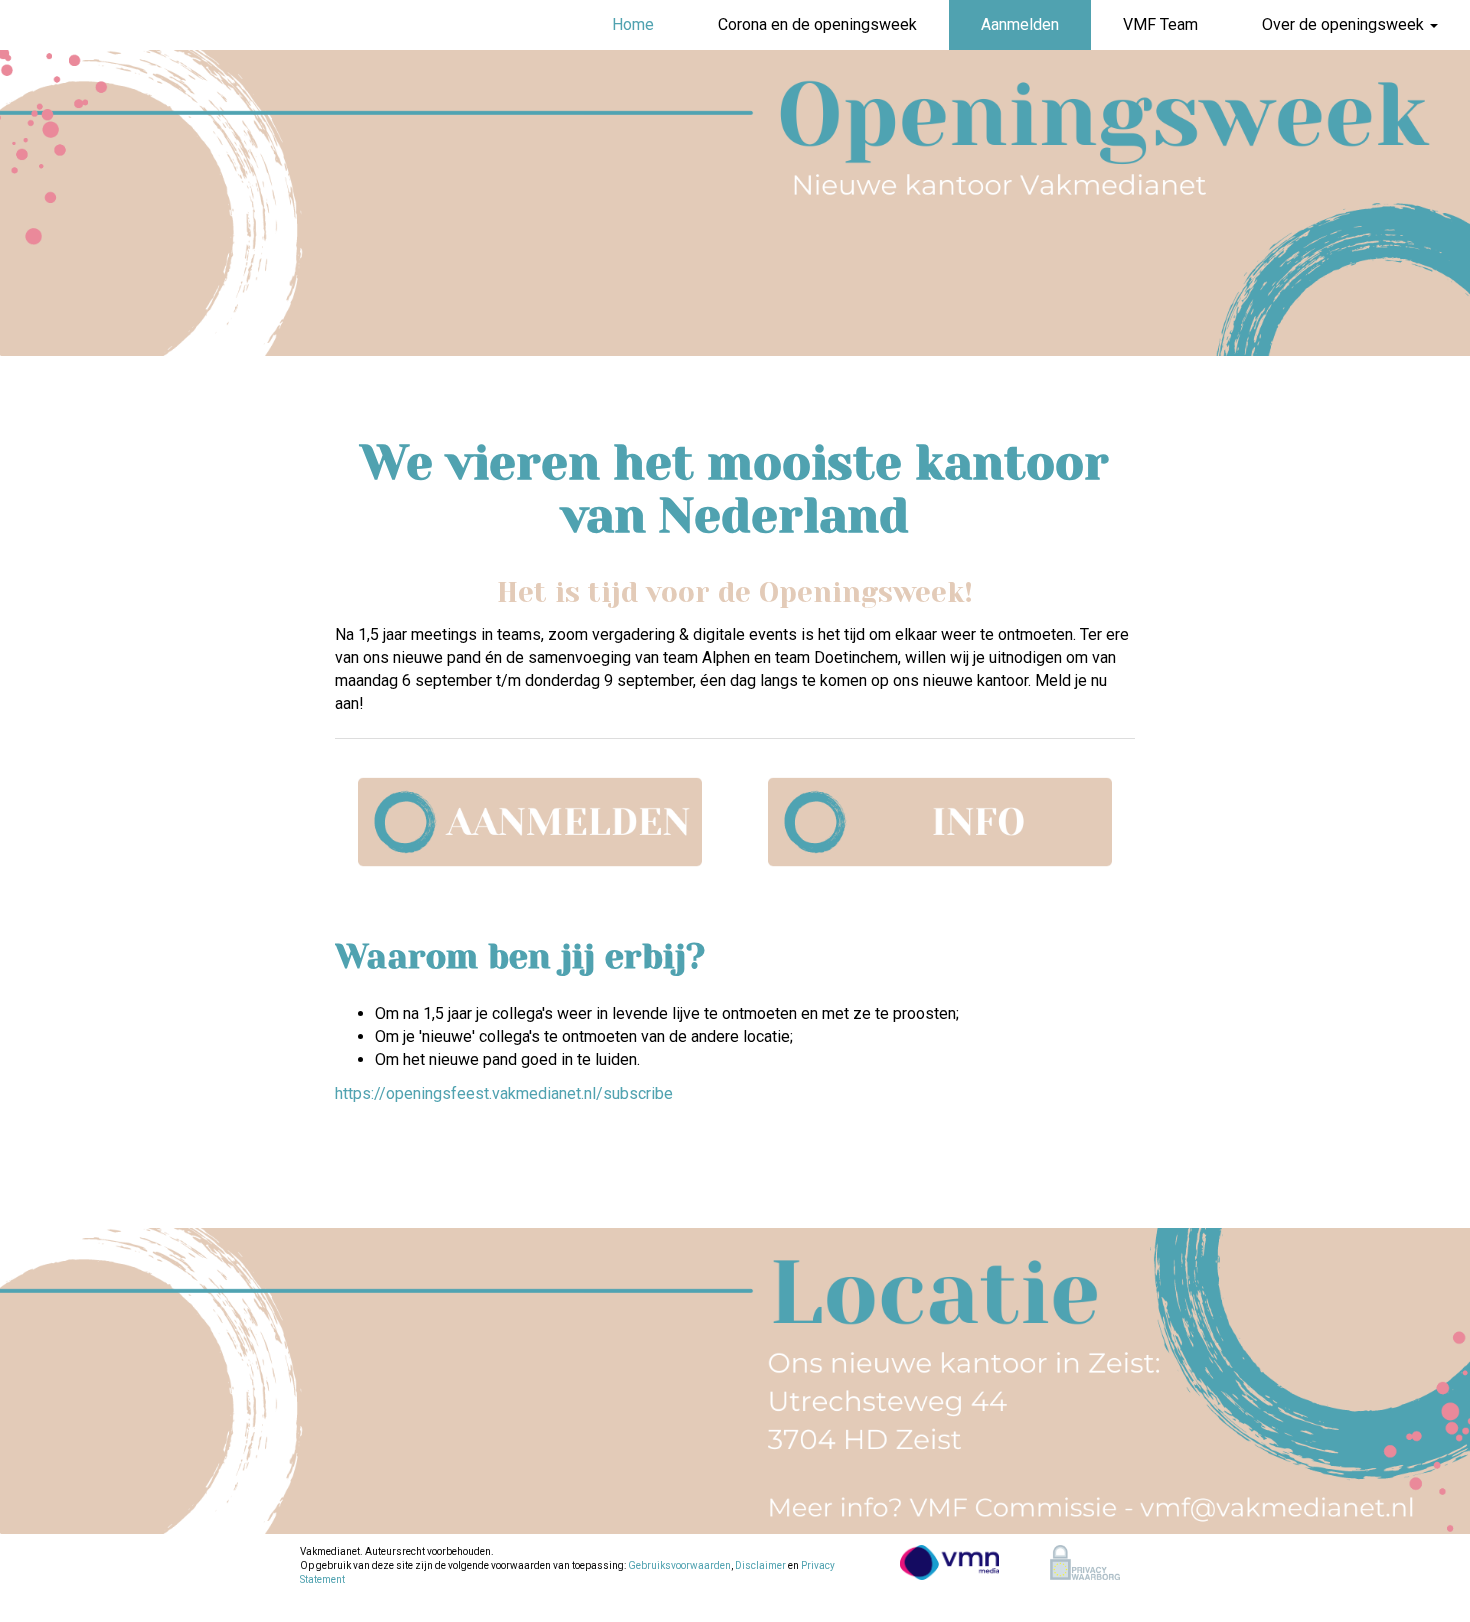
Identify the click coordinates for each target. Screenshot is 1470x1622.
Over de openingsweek (1345, 24)
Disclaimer (760, 1565)
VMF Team (1160, 24)
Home (633, 24)
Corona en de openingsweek (817, 24)
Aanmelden (1020, 24)
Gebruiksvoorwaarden (679, 1565)
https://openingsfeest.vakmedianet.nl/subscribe (504, 1093)
